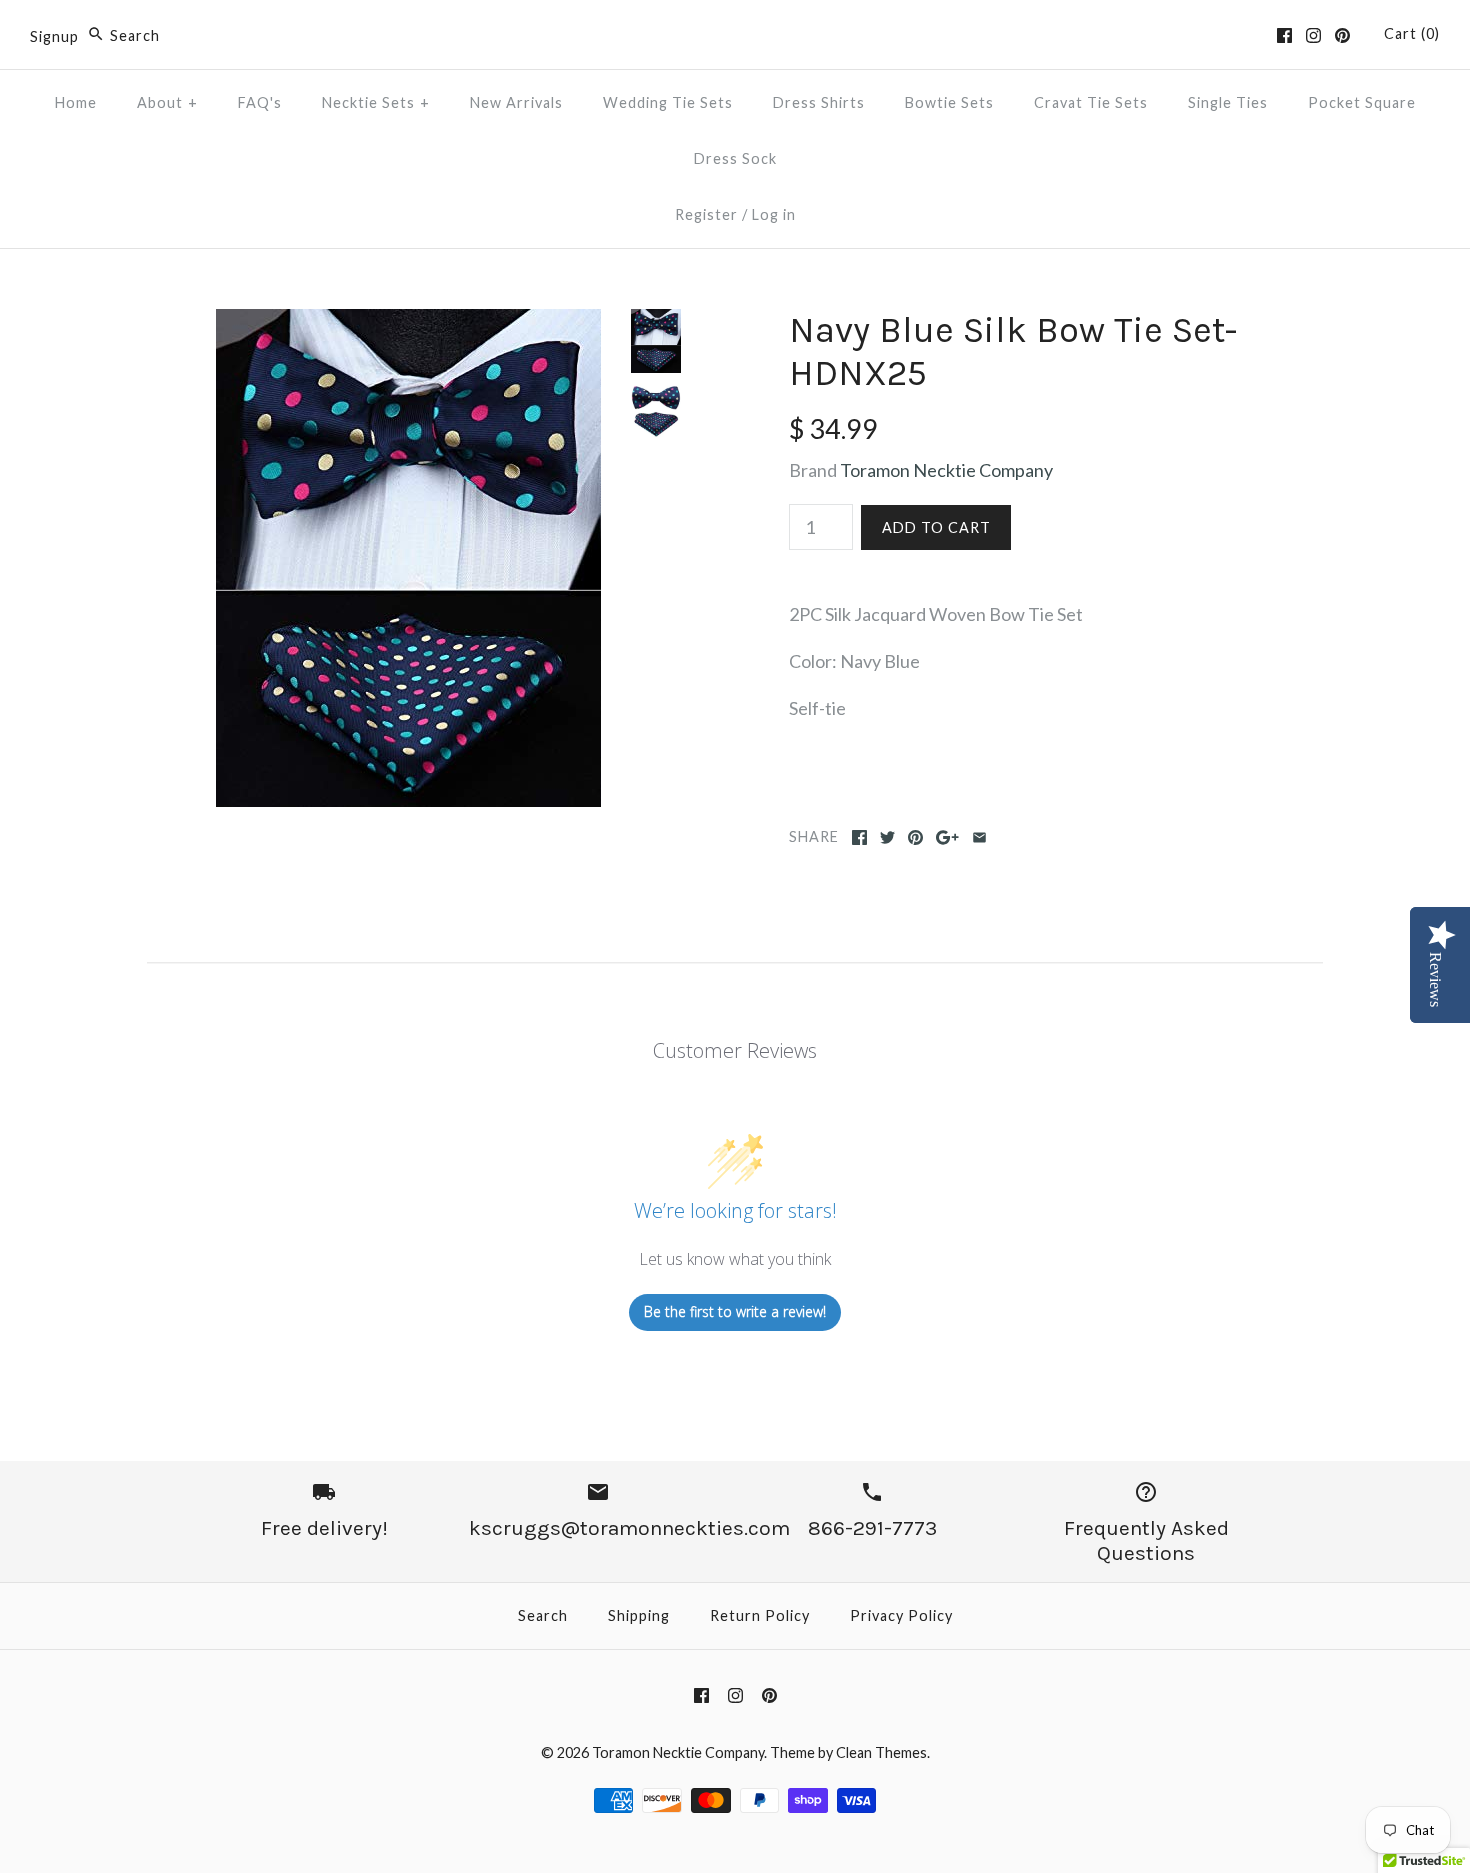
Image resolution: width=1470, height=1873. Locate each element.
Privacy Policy (901, 1615)
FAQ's (260, 102)
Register (706, 214)
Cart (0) (1412, 33)
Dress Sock (735, 158)
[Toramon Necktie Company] (735, 34)
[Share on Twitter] (887, 837)
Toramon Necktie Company (946, 470)
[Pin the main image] (915, 837)
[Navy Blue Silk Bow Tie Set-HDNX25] (408, 323)
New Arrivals (516, 102)
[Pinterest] (1342, 35)
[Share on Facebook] (859, 837)
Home (76, 102)
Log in (774, 214)
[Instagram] (1313, 35)
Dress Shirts (819, 102)
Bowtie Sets (949, 102)
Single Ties (1228, 102)
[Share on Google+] (947, 837)
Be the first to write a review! (735, 1311)
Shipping (639, 1615)
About (167, 102)
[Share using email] (979, 837)
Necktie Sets (376, 102)
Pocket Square (1362, 102)
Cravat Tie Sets (1091, 102)
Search (543, 1615)
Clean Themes (881, 1752)
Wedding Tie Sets (668, 102)
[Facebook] (1284, 35)
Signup (54, 35)
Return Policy (760, 1615)
